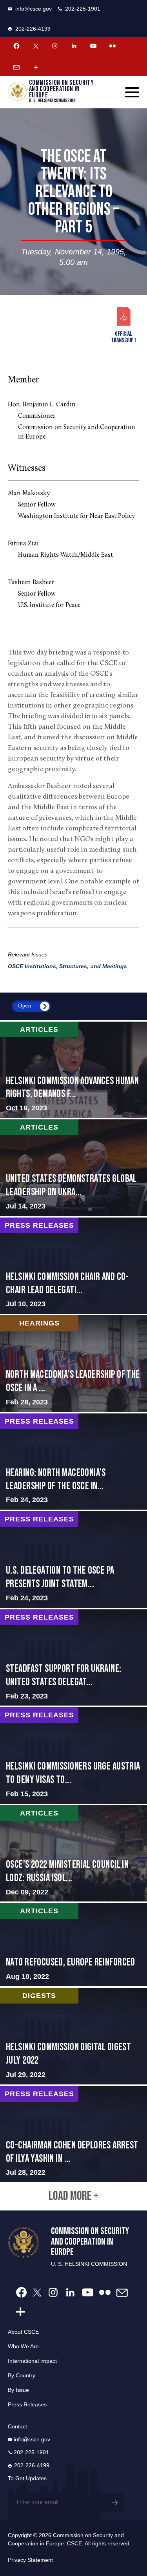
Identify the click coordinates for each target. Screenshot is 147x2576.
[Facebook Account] (16, 46)
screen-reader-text (73, 1070)
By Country (22, 2375)
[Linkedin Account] (74, 46)
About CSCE (23, 2332)
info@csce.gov (34, 9)
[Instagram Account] (55, 46)
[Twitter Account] (36, 46)
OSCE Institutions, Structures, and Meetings (67, 966)
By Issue (18, 2390)
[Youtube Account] (93, 46)
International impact (32, 2361)
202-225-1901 (83, 9)
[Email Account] (16, 67)
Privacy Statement (30, 2560)
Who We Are (23, 2346)
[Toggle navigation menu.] (132, 92)
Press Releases (27, 2404)
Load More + (73, 2196)
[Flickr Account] (113, 46)
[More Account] (36, 67)
